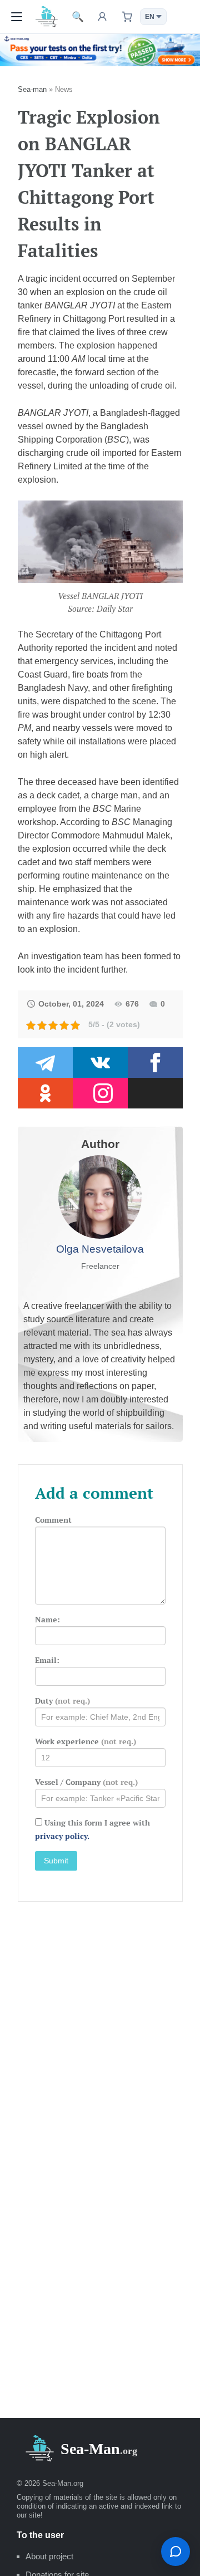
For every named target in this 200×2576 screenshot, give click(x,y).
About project (49, 2556)
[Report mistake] (176, 2552)
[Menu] (17, 17)
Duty (62, 1701)
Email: (47, 1660)
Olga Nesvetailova (100, 1249)
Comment (53, 1520)
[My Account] (102, 17)
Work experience (86, 1741)
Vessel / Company (86, 1782)
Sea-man (32, 89)
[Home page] (47, 16)
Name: (47, 1619)
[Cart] (127, 17)
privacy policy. (62, 1836)
